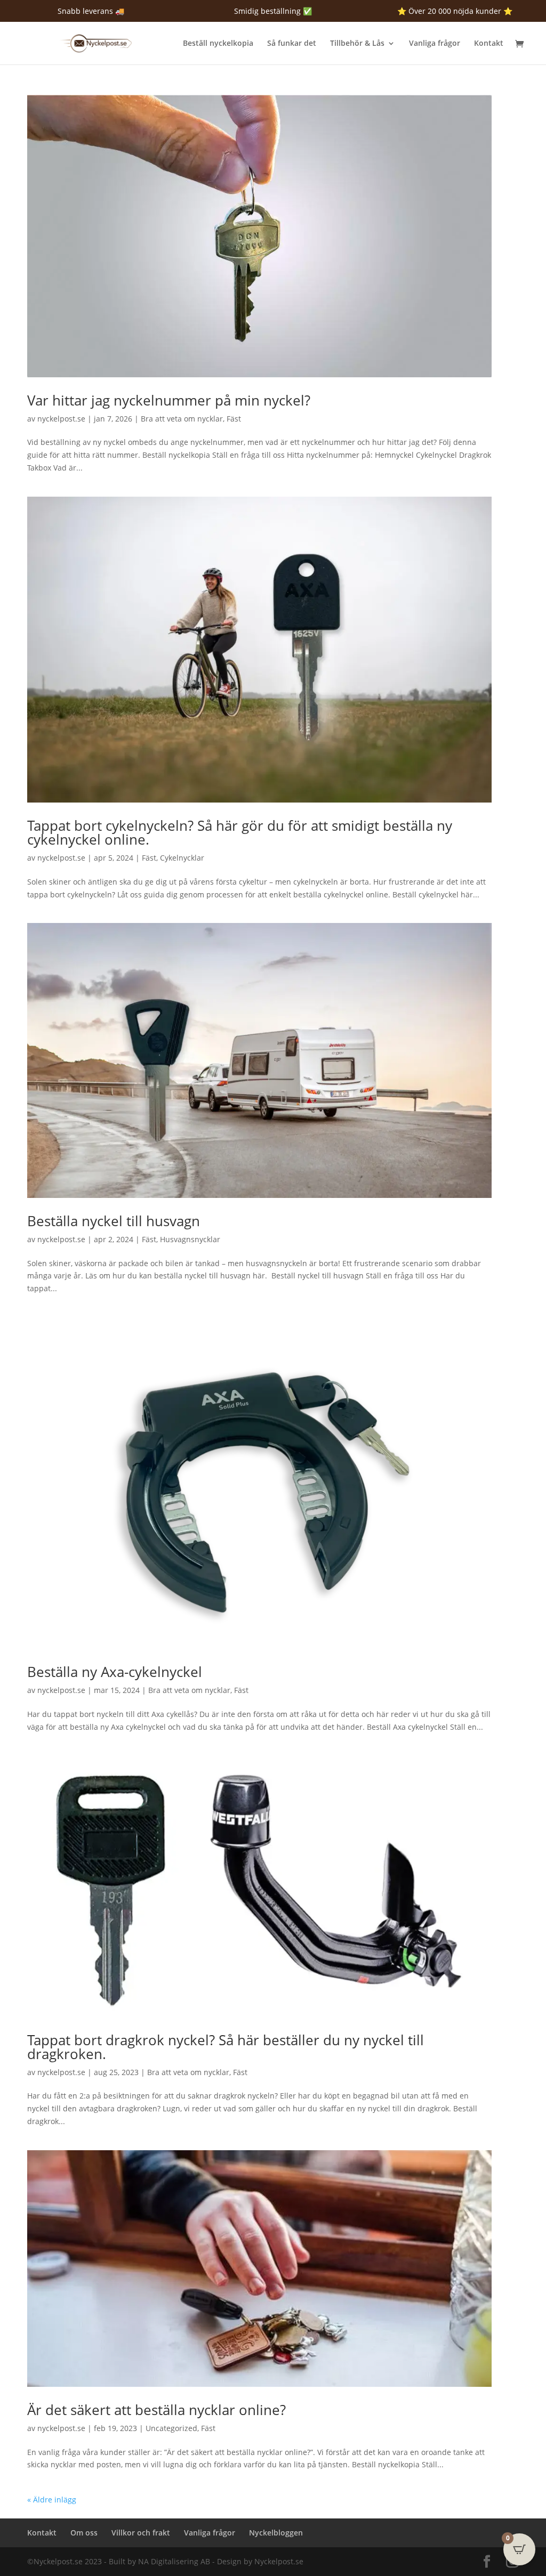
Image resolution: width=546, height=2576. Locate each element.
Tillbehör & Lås (357, 44)
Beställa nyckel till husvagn (114, 1221)
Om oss (84, 2533)
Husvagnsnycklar (190, 1239)
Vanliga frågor (435, 44)
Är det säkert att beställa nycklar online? (156, 2410)
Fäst (234, 419)
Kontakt (489, 44)
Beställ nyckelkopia (218, 44)
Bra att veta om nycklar (182, 419)
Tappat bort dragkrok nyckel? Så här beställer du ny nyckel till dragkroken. (226, 2047)
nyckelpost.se (61, 419)
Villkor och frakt (141, 2533)
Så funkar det (292, 44)
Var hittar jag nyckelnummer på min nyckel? (169, 400)
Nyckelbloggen (276, 2533)
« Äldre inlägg (52, 2500)
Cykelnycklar (182, 858)
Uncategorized (171, 2428)
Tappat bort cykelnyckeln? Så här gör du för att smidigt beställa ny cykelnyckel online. (240, 832)
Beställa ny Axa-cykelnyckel (115, 1672)
